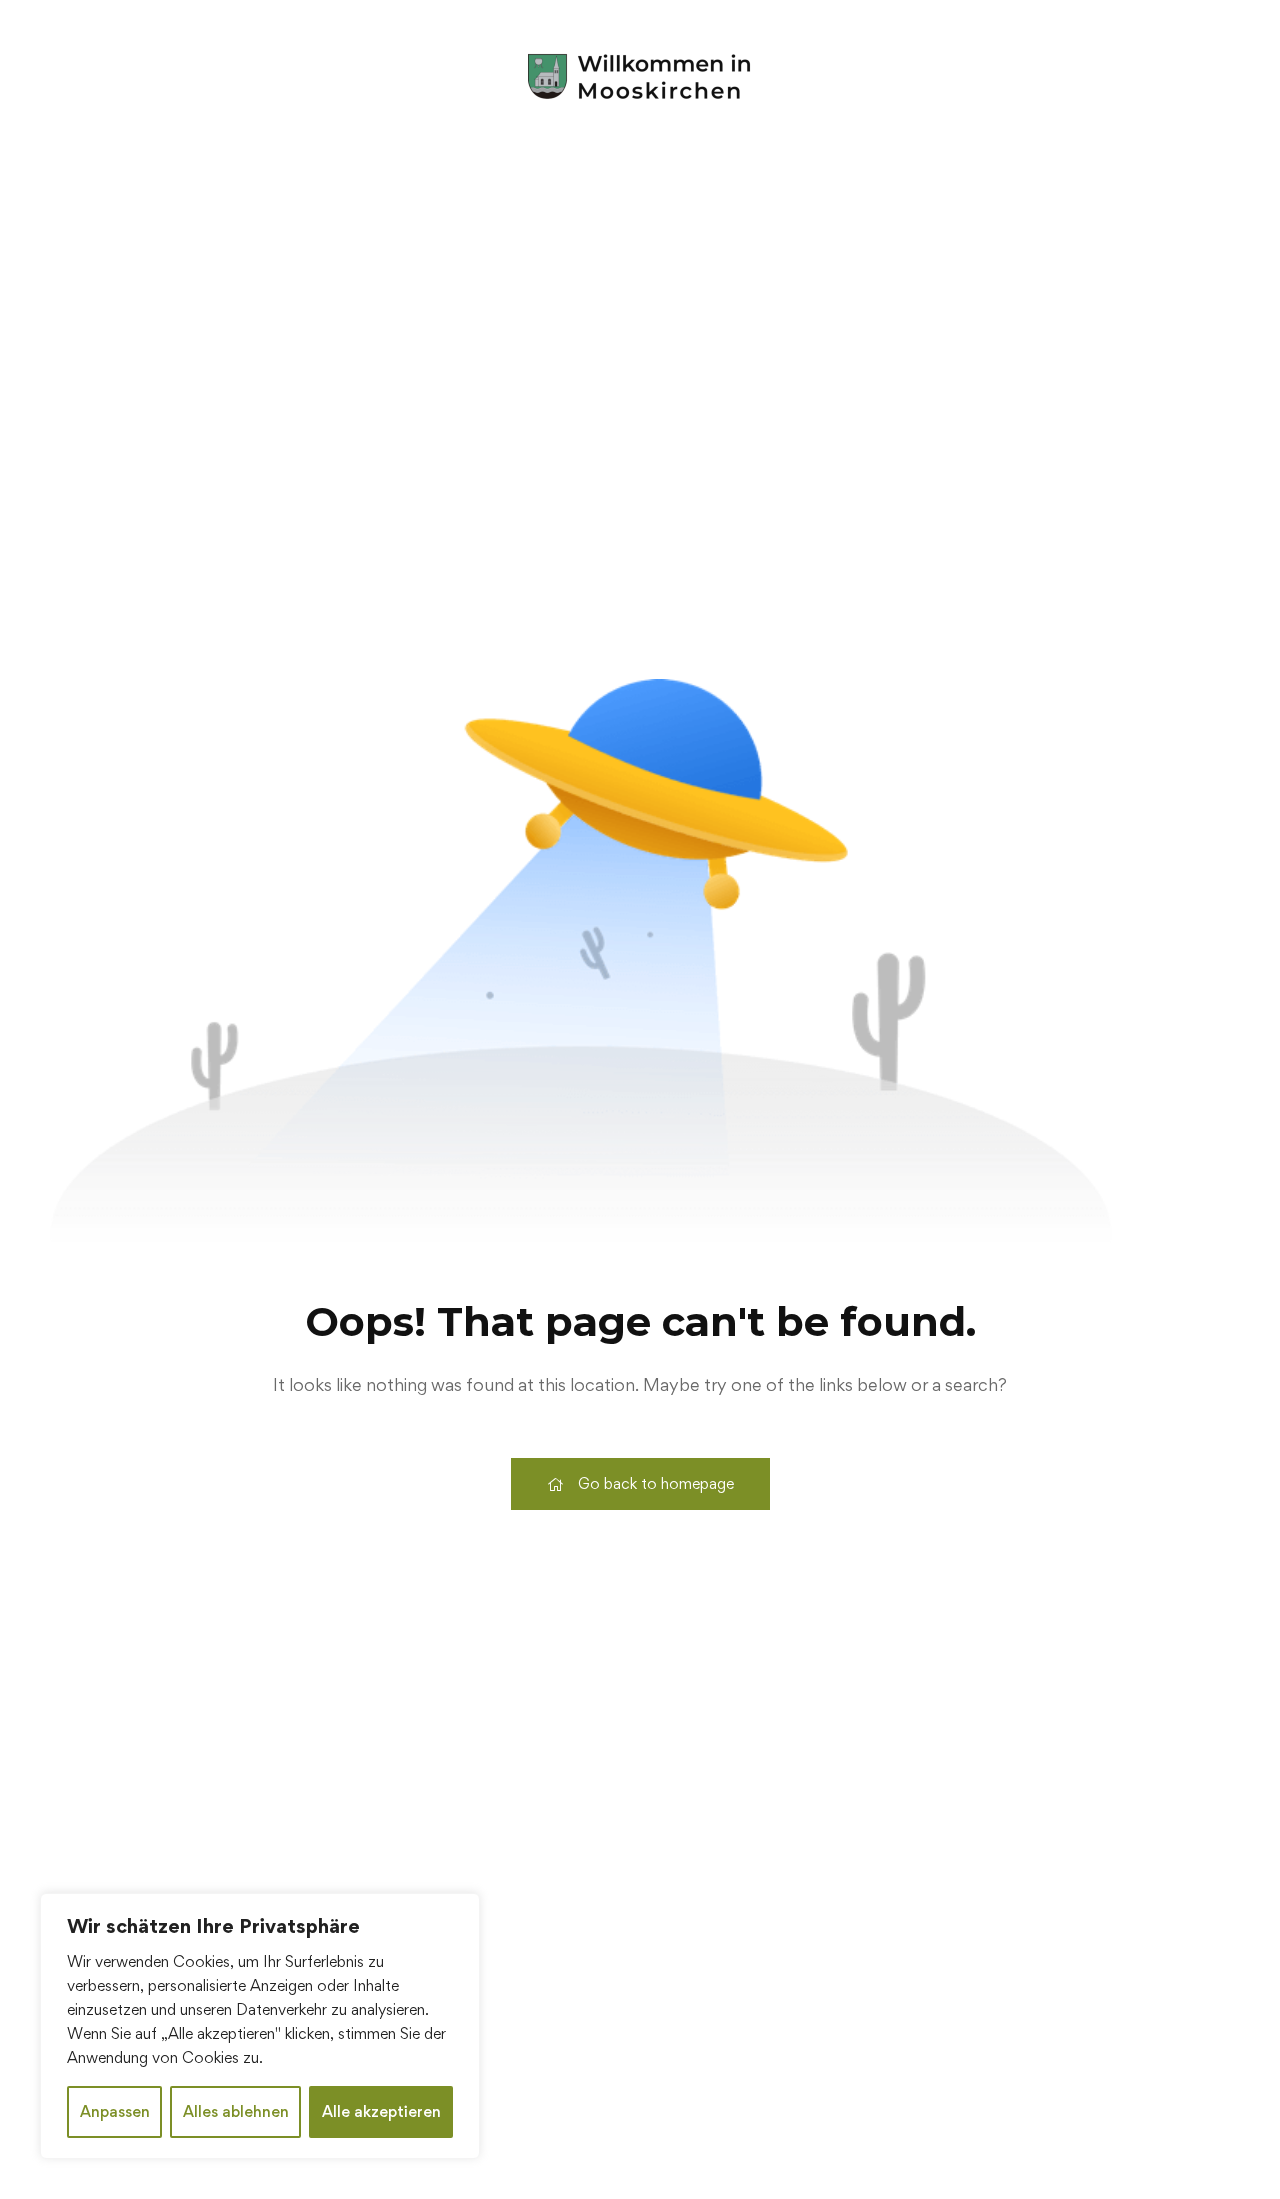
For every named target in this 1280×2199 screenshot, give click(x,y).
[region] (260, 2026)
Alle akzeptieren (381, 2111)
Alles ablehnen (236, 2111)
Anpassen (115, 2111)
